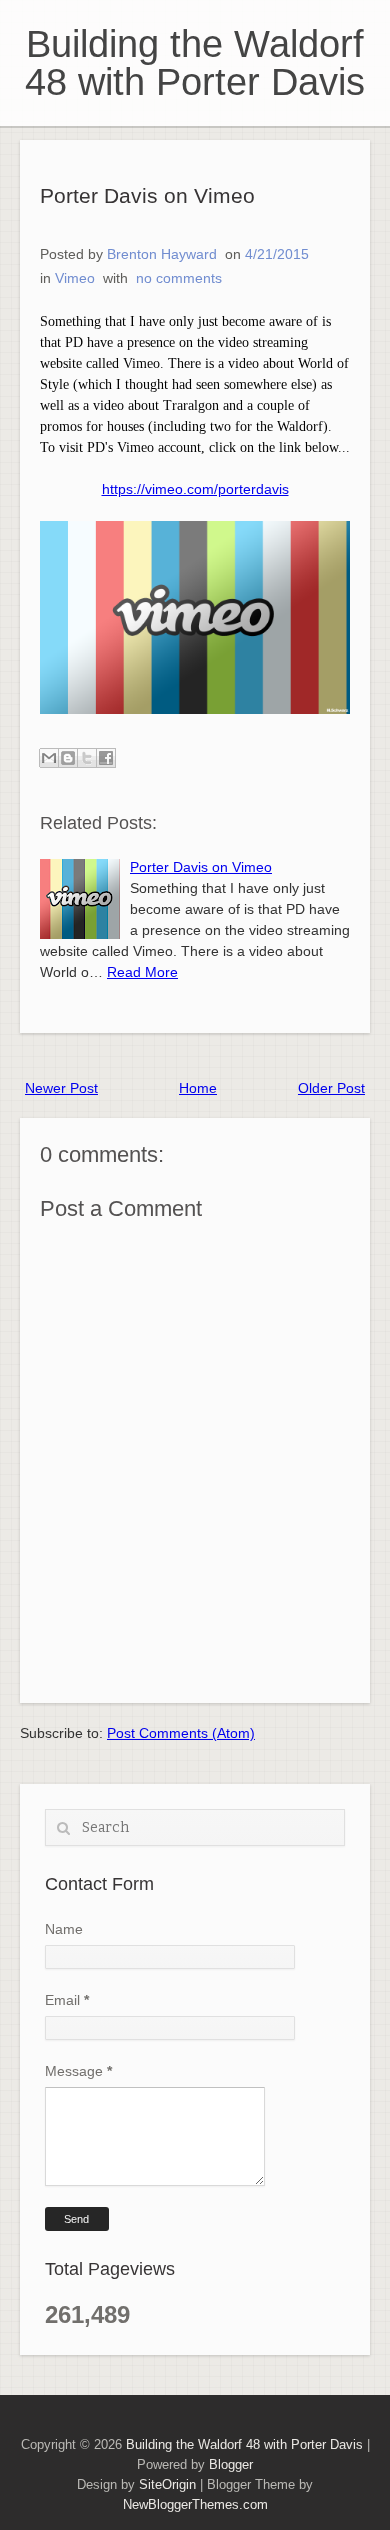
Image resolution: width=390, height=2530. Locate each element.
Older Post (331, 1088)
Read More (142, 972)
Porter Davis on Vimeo (147, 195)
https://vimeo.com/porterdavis (195, 489)
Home (198, 1088)
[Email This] (49, 758)
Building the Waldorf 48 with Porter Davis (195, 63)
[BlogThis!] (68, 758)
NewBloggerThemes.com (195, 2504)
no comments (179, 278)
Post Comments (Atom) (181, 1733)
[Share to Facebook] (106, 758)
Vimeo (75, 278)
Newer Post (61, 1088)
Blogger (231, 2464)
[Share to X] (87, 758)
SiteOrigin (167, 2484)
